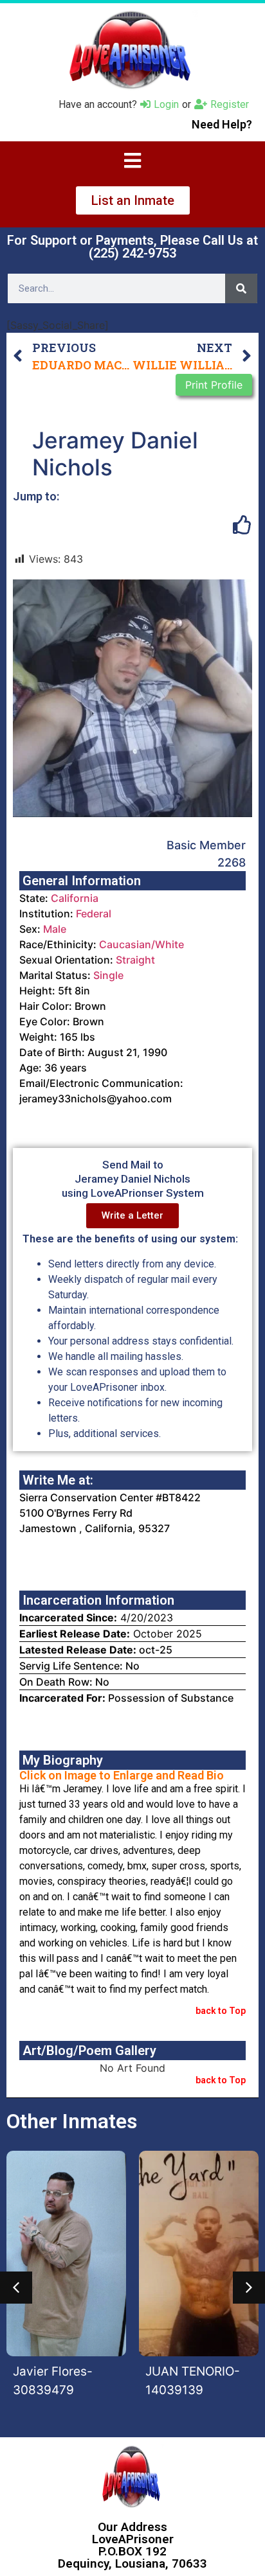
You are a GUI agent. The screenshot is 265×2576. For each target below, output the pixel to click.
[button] (16, 2288)
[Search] (241, 288)
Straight (135, 960)
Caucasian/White (142, 944)
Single (108, 975)
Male (55, 929)
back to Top (221, 2011)
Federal (94, 913)
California (75, 898)
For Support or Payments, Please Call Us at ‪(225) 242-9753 (132, 247)
